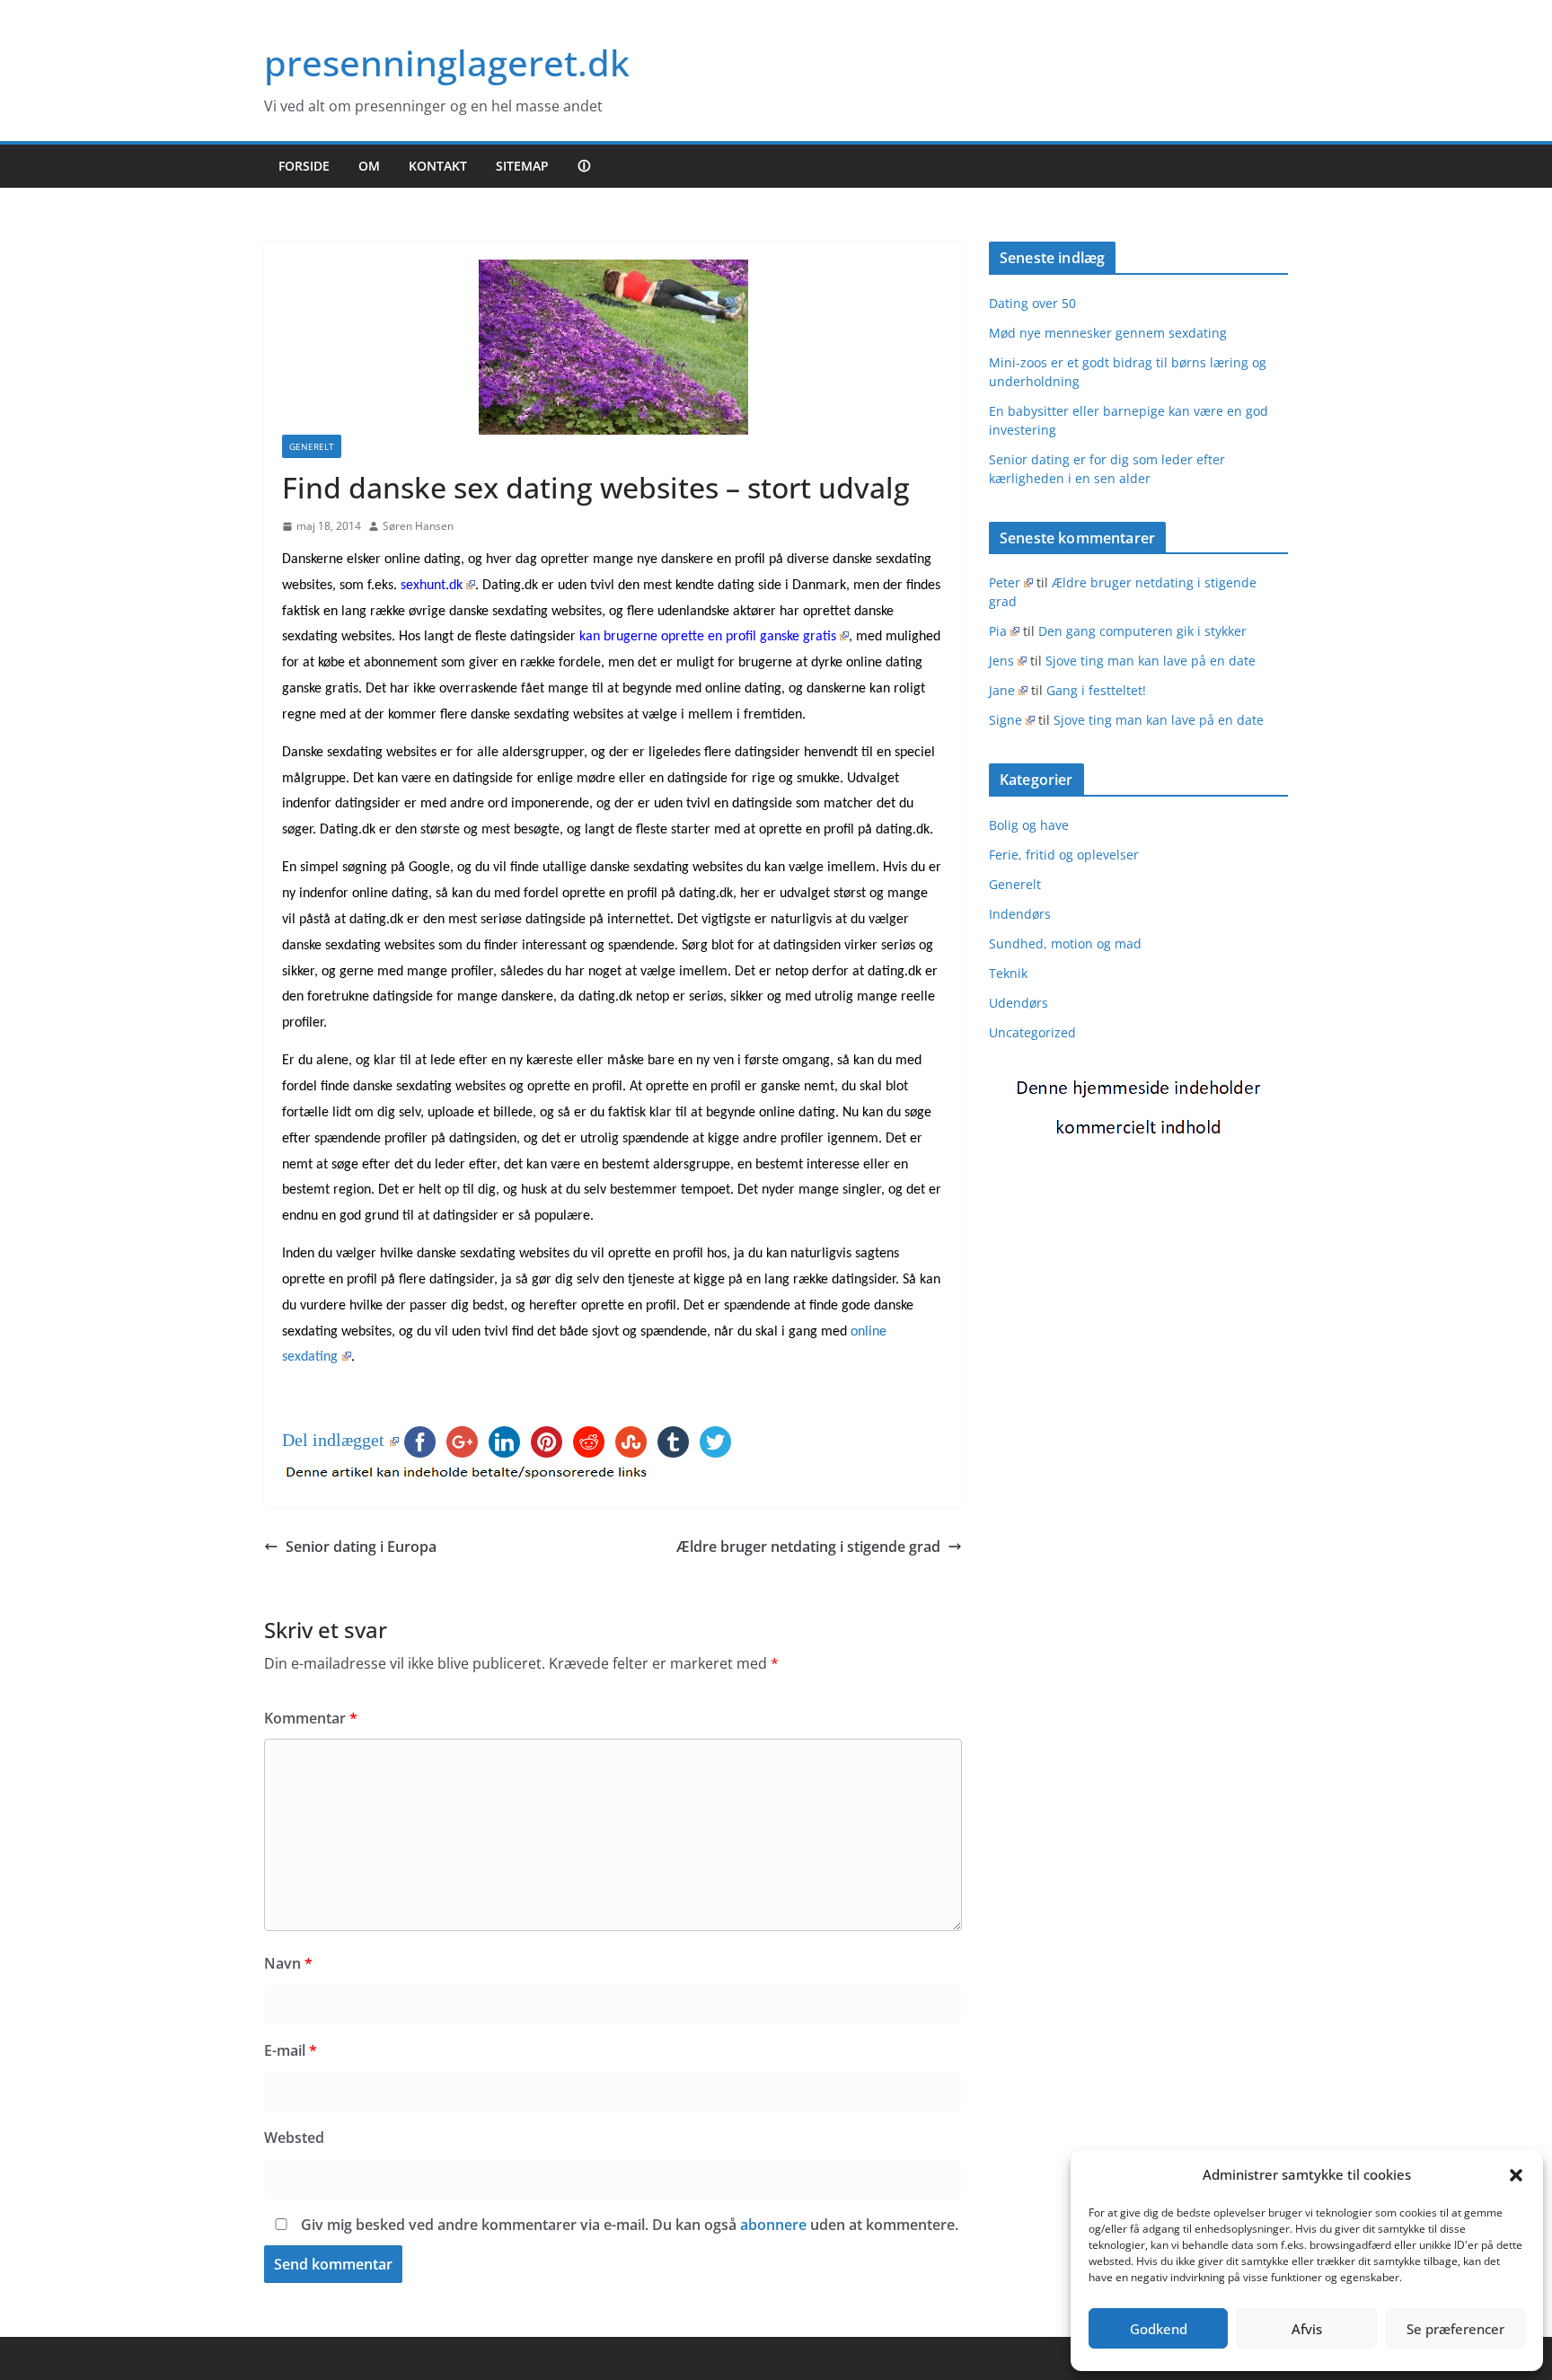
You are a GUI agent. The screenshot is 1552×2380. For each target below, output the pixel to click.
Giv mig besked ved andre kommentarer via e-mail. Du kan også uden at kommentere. (628, 2225)
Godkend (1159, 2329)
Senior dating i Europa (361, 1547)
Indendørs (1020, 914)
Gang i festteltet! (1096, 690)
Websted (294, 2138)
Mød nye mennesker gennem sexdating (1108, 333)
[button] (1516, 2175)
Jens (1001, 661)
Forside (304, 166)
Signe (1005, 720)
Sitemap (522, 166)
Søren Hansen (418, 526)
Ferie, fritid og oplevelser (1064, 855)
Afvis (1307, 2329)
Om (369, 166)
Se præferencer (1455, 2329)
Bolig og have (1029, 825)
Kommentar (311, 1718)
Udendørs (1018, 1003)
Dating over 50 (1032, 303)
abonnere (773, 2225)
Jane (1002, 690)
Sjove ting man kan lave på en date (1151, 661)
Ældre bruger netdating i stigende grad (808, 1547)
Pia (998, 631)
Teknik (1008, 973)
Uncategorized (1032, 1032)
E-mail (291, 2050)
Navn (288, 1963)
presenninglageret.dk (447, 62)
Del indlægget (333, 1440)
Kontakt (438, 166)
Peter (1005, 582)
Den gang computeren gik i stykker (1142, 631)
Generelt (312, 446)
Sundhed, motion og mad (1065, 943)
